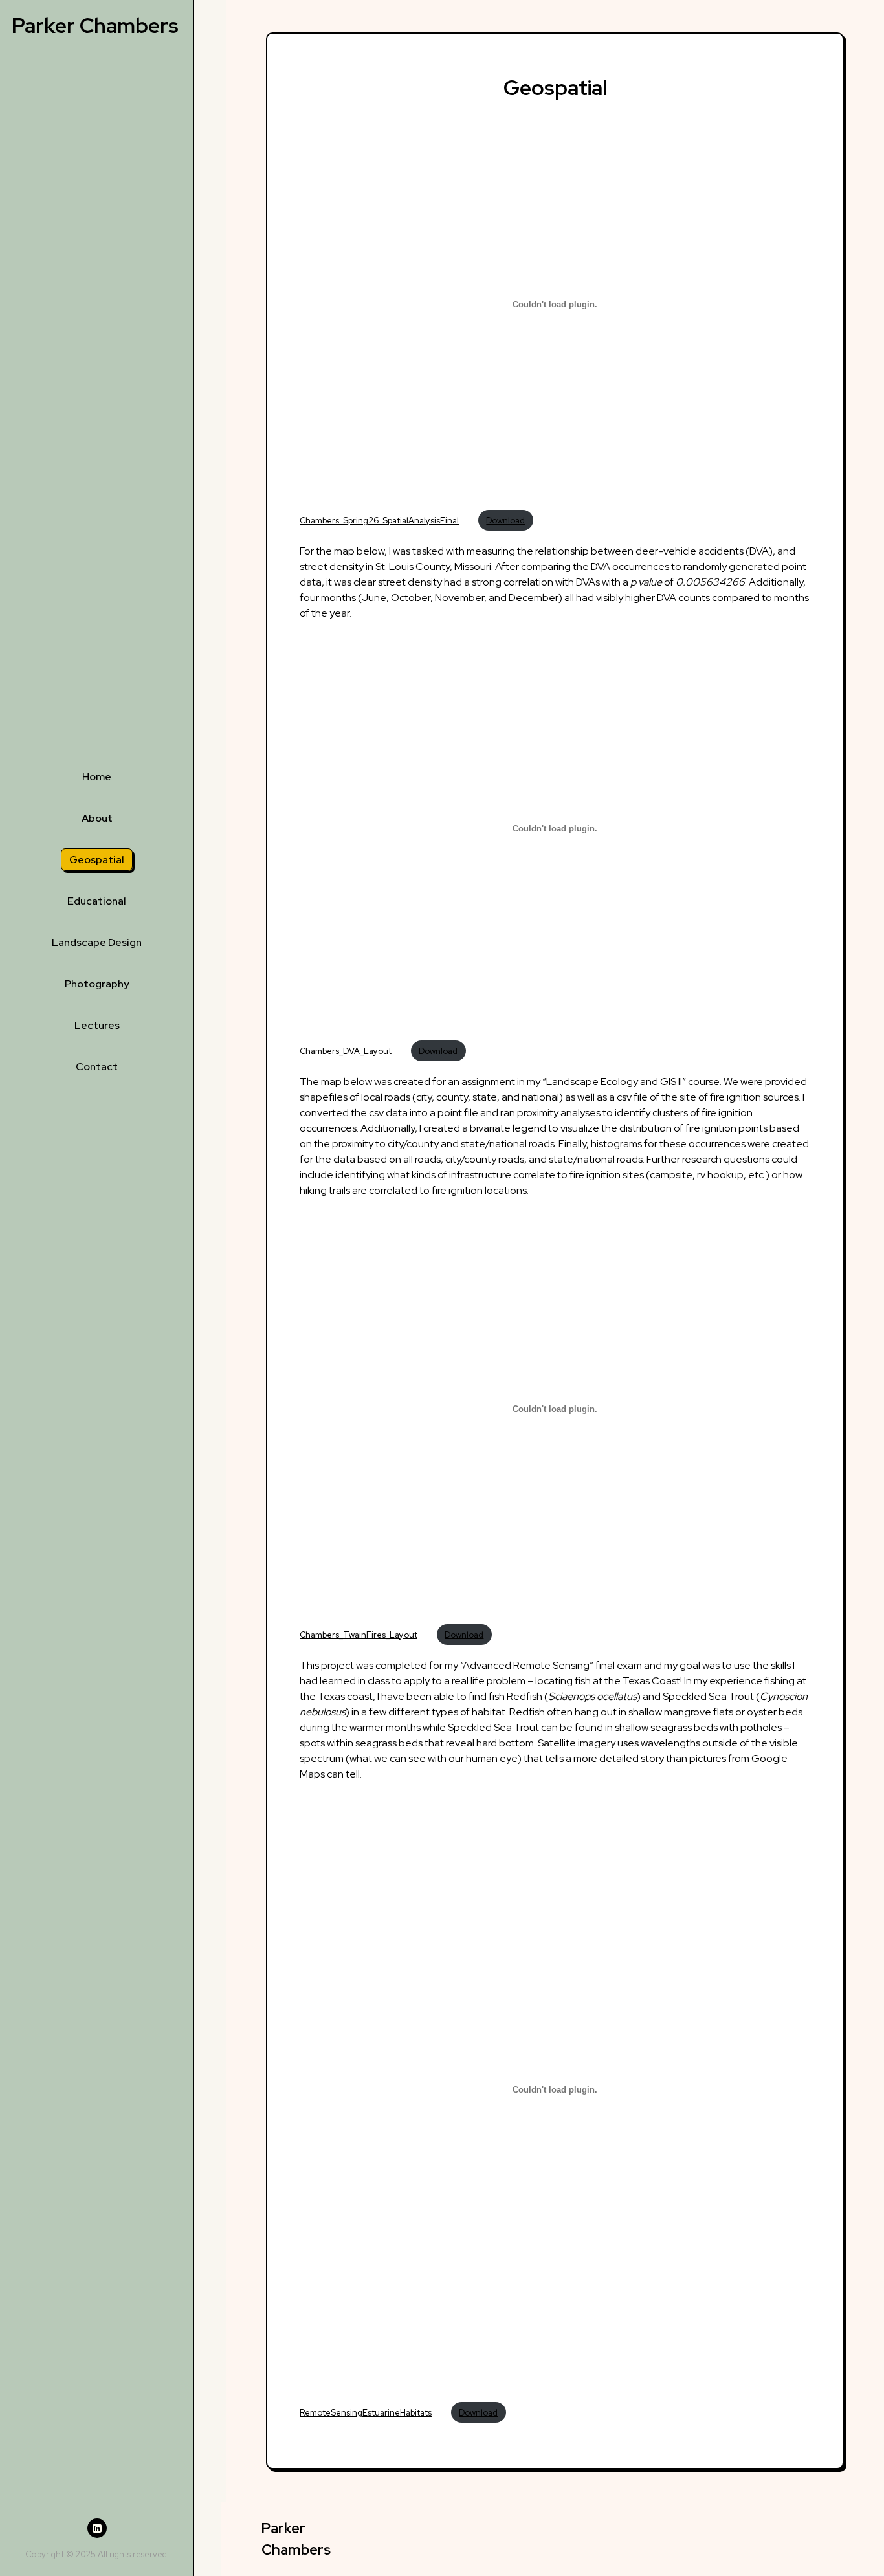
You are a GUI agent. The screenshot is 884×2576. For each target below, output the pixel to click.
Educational (97, 901)
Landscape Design (97, 942)
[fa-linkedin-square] (97, 2528)
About (97, 818)
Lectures (97, 1025)
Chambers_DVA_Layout (346, 1051)
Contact (97, 1067)
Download (505, 521)
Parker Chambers (95, 26)
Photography (97, 984)
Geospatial (97, 860)
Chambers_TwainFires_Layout (359, 1635)
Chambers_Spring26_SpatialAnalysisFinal (379, 521)
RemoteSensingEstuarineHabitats (366, 2413)
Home (97, 777)
